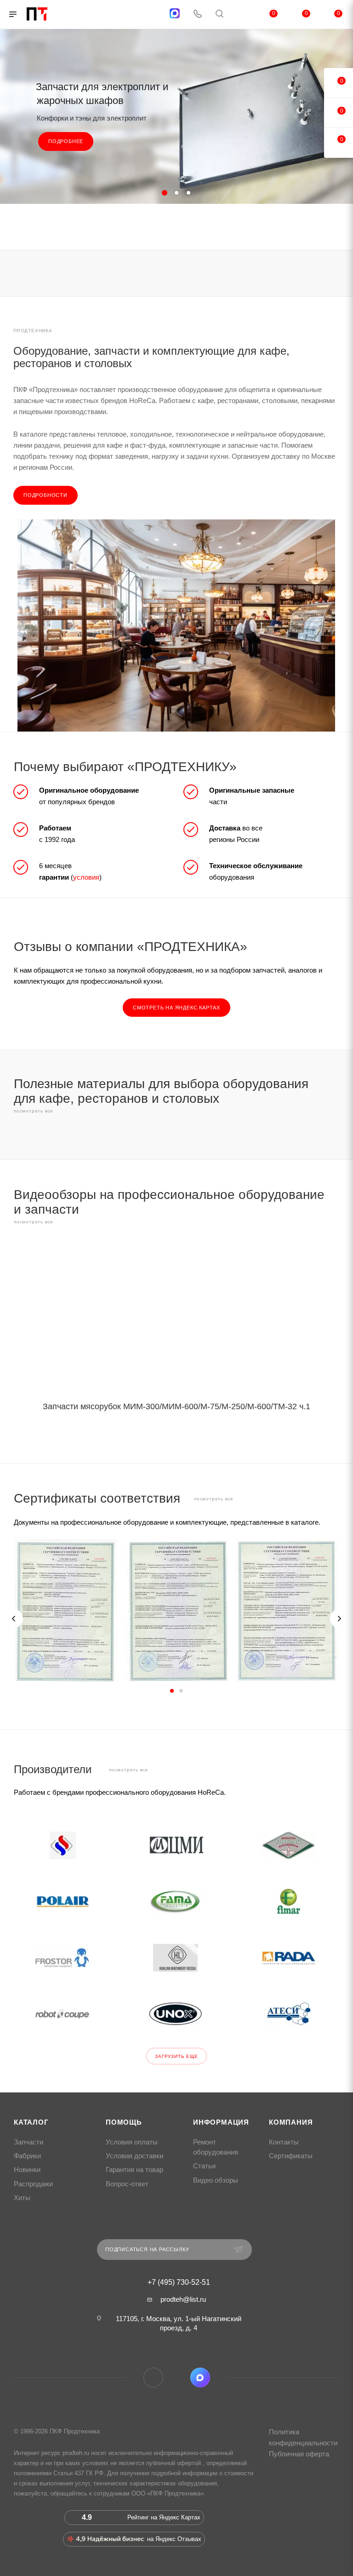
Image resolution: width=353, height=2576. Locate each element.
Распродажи (33, 2184)
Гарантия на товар (134, 2170)
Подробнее (66, 141)
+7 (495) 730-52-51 (179, 2282)
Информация (221, 2122)
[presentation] (14, 1619)
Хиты (22, 2198)
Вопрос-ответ (127, 2184)
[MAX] (175, 13)
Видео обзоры (216, 2180)
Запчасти (28, 2142)
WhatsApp (177, 2377)
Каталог (31, 2122)
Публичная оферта (299, 2454)
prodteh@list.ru (183, 2299)
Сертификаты (291, 2156)
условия (86, 877)
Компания (291, 2122)
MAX (200, 2377)
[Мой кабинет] (241, 14)
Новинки (27, 2170)
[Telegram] (152, 14)
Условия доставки (134, 2156)
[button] (172, 1691)
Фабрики (27, 2156)
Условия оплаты (132, 2142)
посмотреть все (34, 1111)
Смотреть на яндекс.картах (176, 1008)
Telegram (153, 2377)
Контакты (284, 2142)
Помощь (124, 2122)
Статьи (204, 2166)
